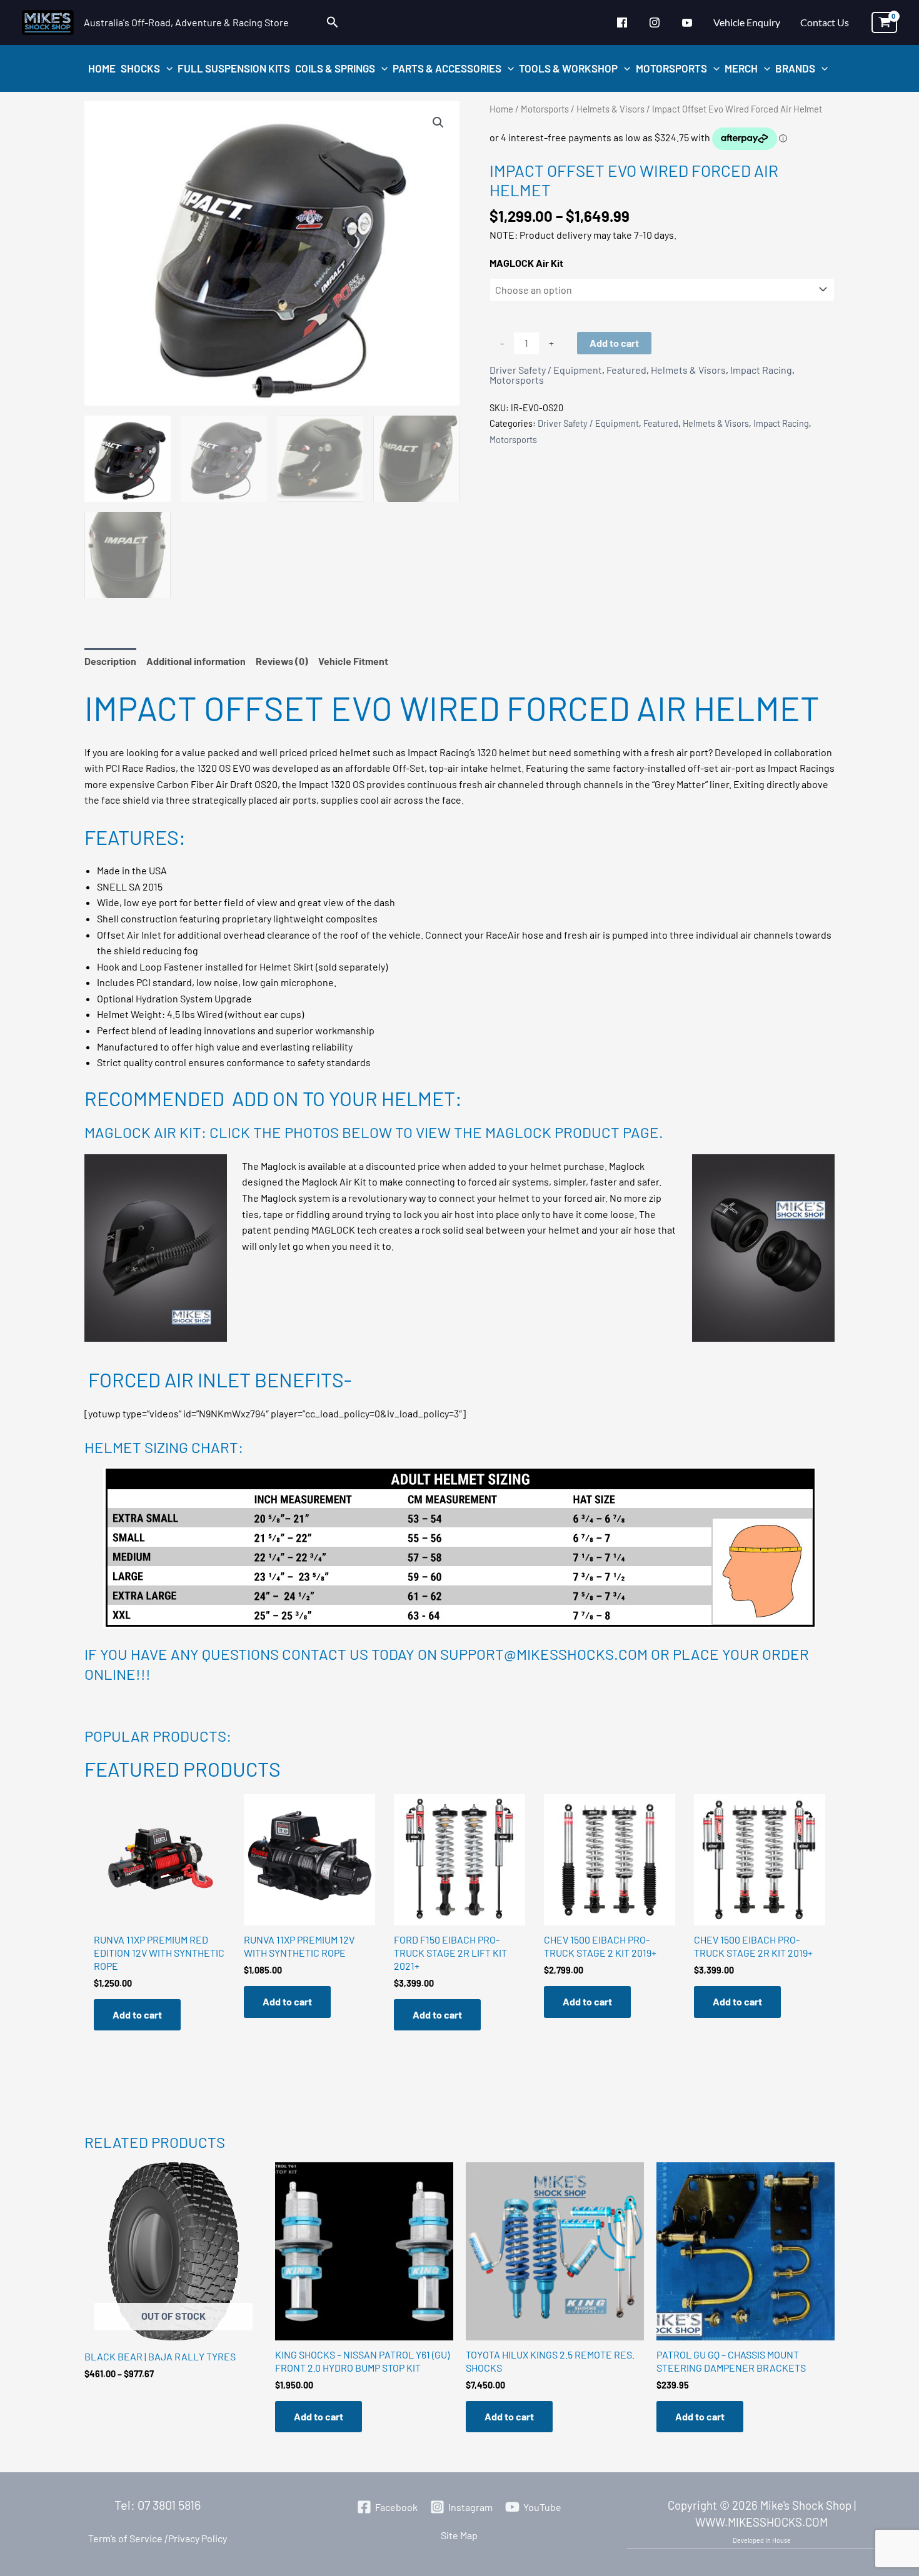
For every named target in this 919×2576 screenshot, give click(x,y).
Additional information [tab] (196, 661)
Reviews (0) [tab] (282, 661)
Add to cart (614, 343)
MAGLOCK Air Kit (526, 263)
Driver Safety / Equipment (546, 370)
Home (102, 68)
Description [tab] (110, 661)
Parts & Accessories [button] (447, 68)
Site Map (459, 2535)
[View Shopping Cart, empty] (884, 22)
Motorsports (545, 109)
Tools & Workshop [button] (568, 68)
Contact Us (825, 22)
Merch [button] (741, 68)
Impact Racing (761, 370)
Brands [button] (795, 68)
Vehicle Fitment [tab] (353, 661)
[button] (333, 22)
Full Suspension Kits (234, 68)
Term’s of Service (125, 2538)
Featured (626, 370)
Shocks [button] (140, 68)
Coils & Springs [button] (335, 68)
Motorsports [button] (671, 68)
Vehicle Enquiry (747, 22)
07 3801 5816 (169, 2505)
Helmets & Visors (610, 109)
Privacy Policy (195, 2538)
